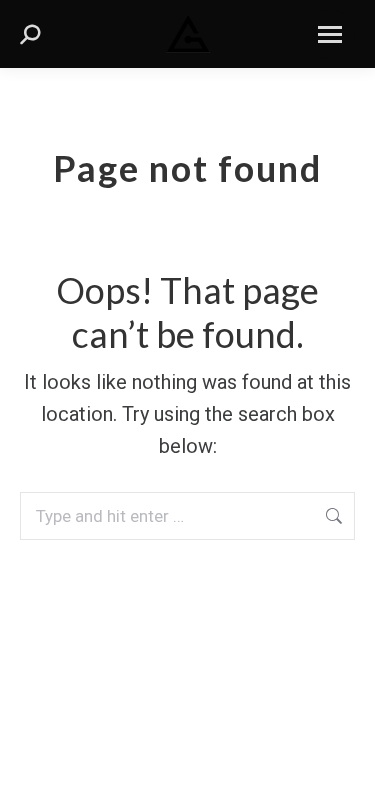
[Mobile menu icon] (330, 34)
